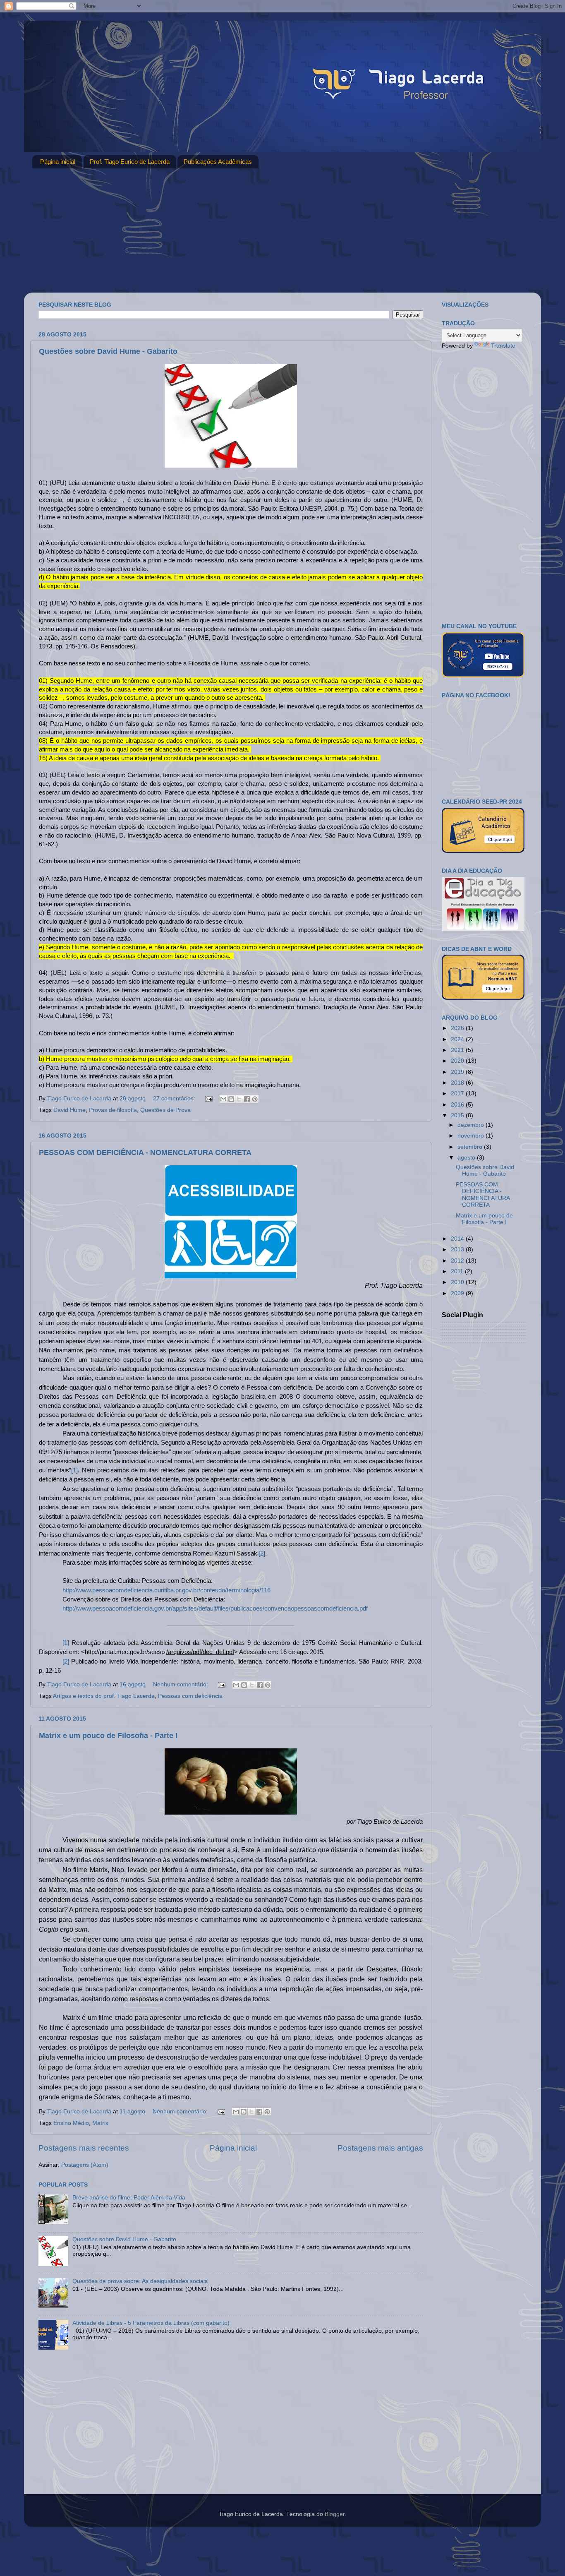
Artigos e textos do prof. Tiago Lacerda (104, 1696)
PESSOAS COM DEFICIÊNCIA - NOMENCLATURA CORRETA (145, 1152)
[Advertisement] (282, 230)
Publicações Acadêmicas (218, 162)
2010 (458, 1282)
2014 (458, 1239)
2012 (458, 1261)
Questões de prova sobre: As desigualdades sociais (140, 2281)
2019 (458, 1072)
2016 (458, 1105)
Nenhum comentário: (181, 1684)
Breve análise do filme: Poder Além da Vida (129, 2198)
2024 (458, 1039)
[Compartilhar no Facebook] (247, 1099)
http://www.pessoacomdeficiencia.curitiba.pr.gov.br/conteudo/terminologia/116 (166, 1590)
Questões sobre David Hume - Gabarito (108, 351)
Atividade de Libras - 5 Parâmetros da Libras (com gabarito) (151, 2323)
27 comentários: (175, 1098)
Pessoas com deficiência (190, 1696)
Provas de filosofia (113, 1110)
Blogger (335, 2514)
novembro (472, 1136)
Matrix (100, 2123)
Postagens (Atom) (85, 2165)
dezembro (472, 1125)
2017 (458, 1094)
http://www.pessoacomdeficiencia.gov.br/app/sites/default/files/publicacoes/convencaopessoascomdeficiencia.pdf (215, 1608)
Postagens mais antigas (380, 2148)
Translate (503, 346)
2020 (458, 1061)
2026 (458, 1028)
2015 (458, 1115)
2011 (458, 1271)
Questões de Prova (165, 1110)
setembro (471, 1147)
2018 (458, 1083)
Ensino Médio (71, 2123)
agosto (467, 1158)
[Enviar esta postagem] (208, 1098)
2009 (458, 1293)
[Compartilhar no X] (239, 1099)
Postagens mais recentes (84, 2148)
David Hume (69, 1110)
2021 (458, 1050)
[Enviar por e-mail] (223, 1099)
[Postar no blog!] (231, 1099)
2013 (458, 1250)
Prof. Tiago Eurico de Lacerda (130, 162)
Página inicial (58, 162)
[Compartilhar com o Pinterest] (255, 1099)
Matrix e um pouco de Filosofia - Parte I (108, 1736)
